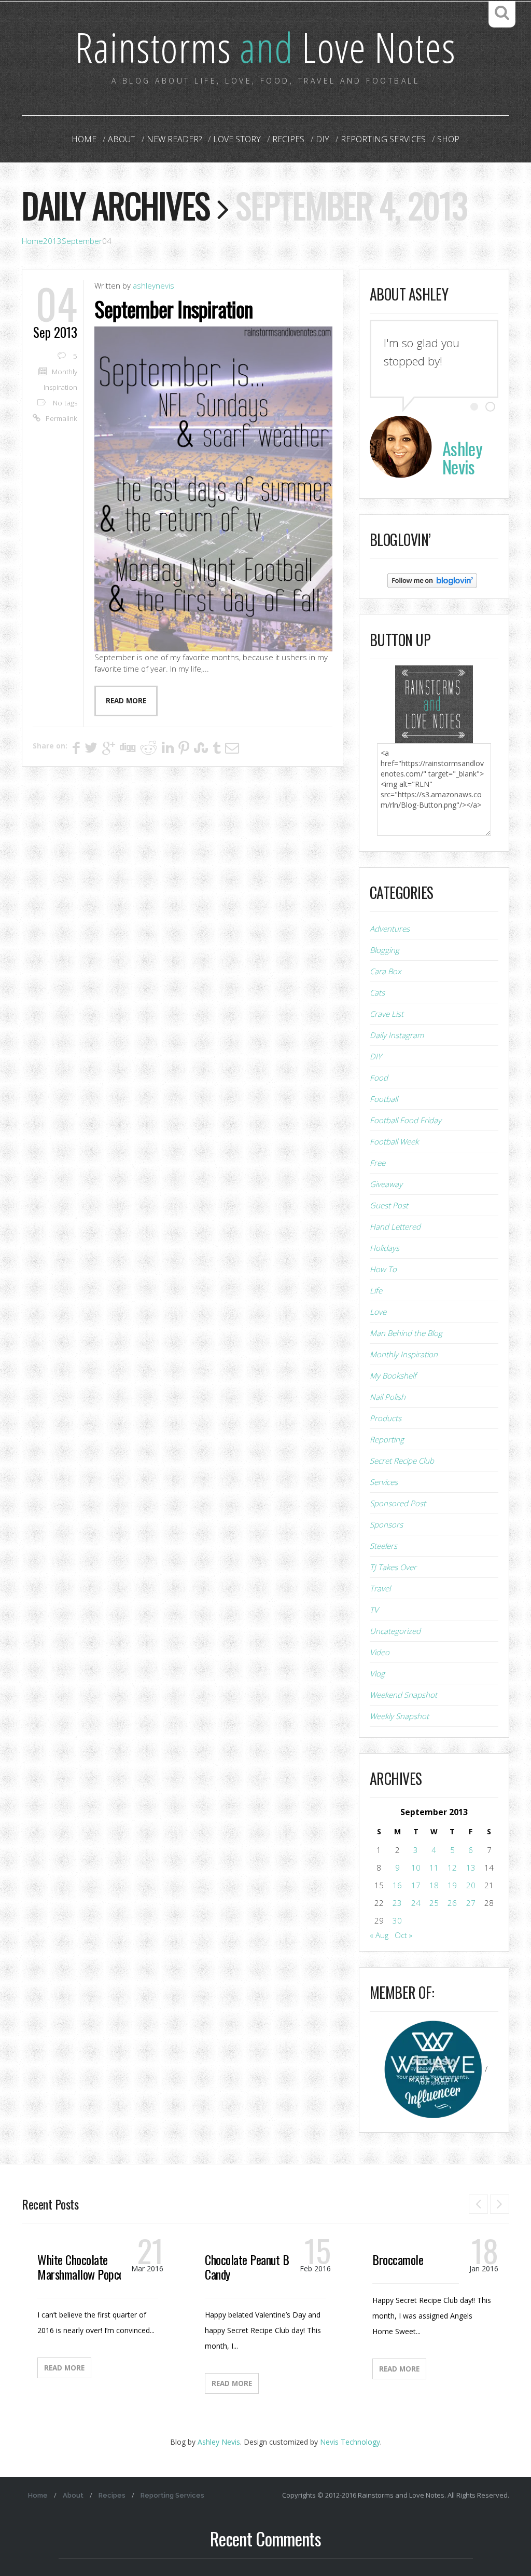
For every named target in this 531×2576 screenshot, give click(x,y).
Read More (64, 2368)
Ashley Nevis (219, 2442)
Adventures (390, 929)
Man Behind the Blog (406, 1333)
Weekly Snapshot (399, 1716)
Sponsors (386, 1524)
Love (378, 1312)
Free (378, 1163)
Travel (380, 1588)
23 (397, 1903)
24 (416, 1903)
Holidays (385, 1248)
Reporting (387, 1439)
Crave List (387, 1014)
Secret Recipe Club (402, 1461)
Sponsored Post (398, 1503)
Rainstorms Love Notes (265, 46)
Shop (448, 139)
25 (434, 1903)
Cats (377, 992)
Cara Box (385, 971)
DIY (323, 139)
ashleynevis (153, 285)
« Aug (379, 1935)
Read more (126, 701)
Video (380, 1652)
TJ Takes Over (393, 1567)
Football (384, 1099)
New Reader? (174, 139)
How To (383, 1269)
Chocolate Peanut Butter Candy (258, 2267)
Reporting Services (383, 139)
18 (434, 1885)
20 (471, 1885)
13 (471, 1868)
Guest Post (389, 1205)
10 (416, 1868)
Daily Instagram (397, 1035)
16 (397, 1885)
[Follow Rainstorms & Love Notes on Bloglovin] (432, 580)
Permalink (61, 418)
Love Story (237, 139)
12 (452, 1868)
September (82, 241)
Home (84, 139)
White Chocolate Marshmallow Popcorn (85, 2267)
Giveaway (386, 1184)
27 (471, 1903)
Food (379, 1078)
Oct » (403, 1935)
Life (376, 1290)
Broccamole (398, 2259)
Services (384, 1482)
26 (452, 1903)
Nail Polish (388, 1397)
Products (386, 1418)
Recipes (288, 139)
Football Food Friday (406, 1120)
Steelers (383, 1546)
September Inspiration (173, 309)
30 (397, 1920)
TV (374, 1610)
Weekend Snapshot (403, 1695)
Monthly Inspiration (404, 1354)
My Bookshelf (393, 1375)
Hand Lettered (395, 1226)
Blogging (385, 950)
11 (434, 1868)
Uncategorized (395, 1631)
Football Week (394, 1141)
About (122, 139)
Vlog (377, 1673)
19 (452, 1885)
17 (416, 1885)
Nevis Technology (350, 2442)
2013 (52, 241)
